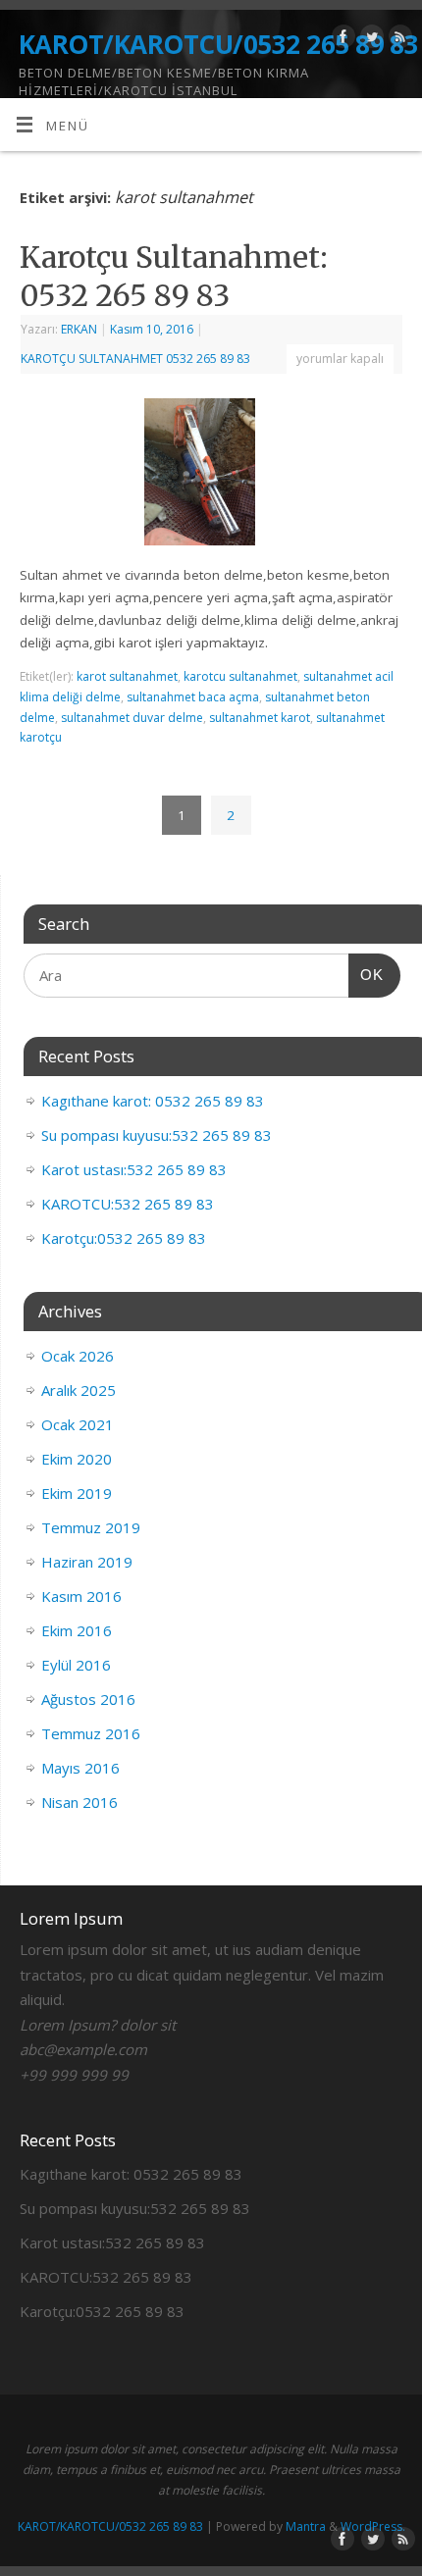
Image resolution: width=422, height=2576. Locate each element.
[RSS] (398, 40)
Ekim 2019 (77, 1493)
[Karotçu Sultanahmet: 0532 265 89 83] (211, 476)
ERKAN (79, 329)
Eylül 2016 (76, 1665)
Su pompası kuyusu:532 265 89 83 (157, 1135)
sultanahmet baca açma (193, 697)
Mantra (306, 2526)
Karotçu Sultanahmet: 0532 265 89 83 (174, 276)
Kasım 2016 (81, 1596)
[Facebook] (341, 40)
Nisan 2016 (79, 1802)
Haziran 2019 (87, 1562)
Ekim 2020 (77, 1459)
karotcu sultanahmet (240, 676)
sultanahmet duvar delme (132, 718)
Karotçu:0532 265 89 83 (124, 1238)
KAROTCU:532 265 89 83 (128, 1204)
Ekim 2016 (77, 1630)
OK (366, 974)
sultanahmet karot (260, 718)
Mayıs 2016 (80, 1768)
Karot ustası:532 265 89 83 (134, 1169)
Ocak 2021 (78, 1424)
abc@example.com (83, 2049)
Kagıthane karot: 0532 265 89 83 (153, 1101)
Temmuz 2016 (91, 1733)
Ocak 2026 (78, 1356)
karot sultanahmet (127, 676)
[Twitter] (369, 40)
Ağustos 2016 (88, 1699)
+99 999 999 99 (74, 2075)
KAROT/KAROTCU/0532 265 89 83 (218, 44)
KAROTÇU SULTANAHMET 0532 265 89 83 (135, 359)
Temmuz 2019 (91, 1527)
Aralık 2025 (79, 1390)
